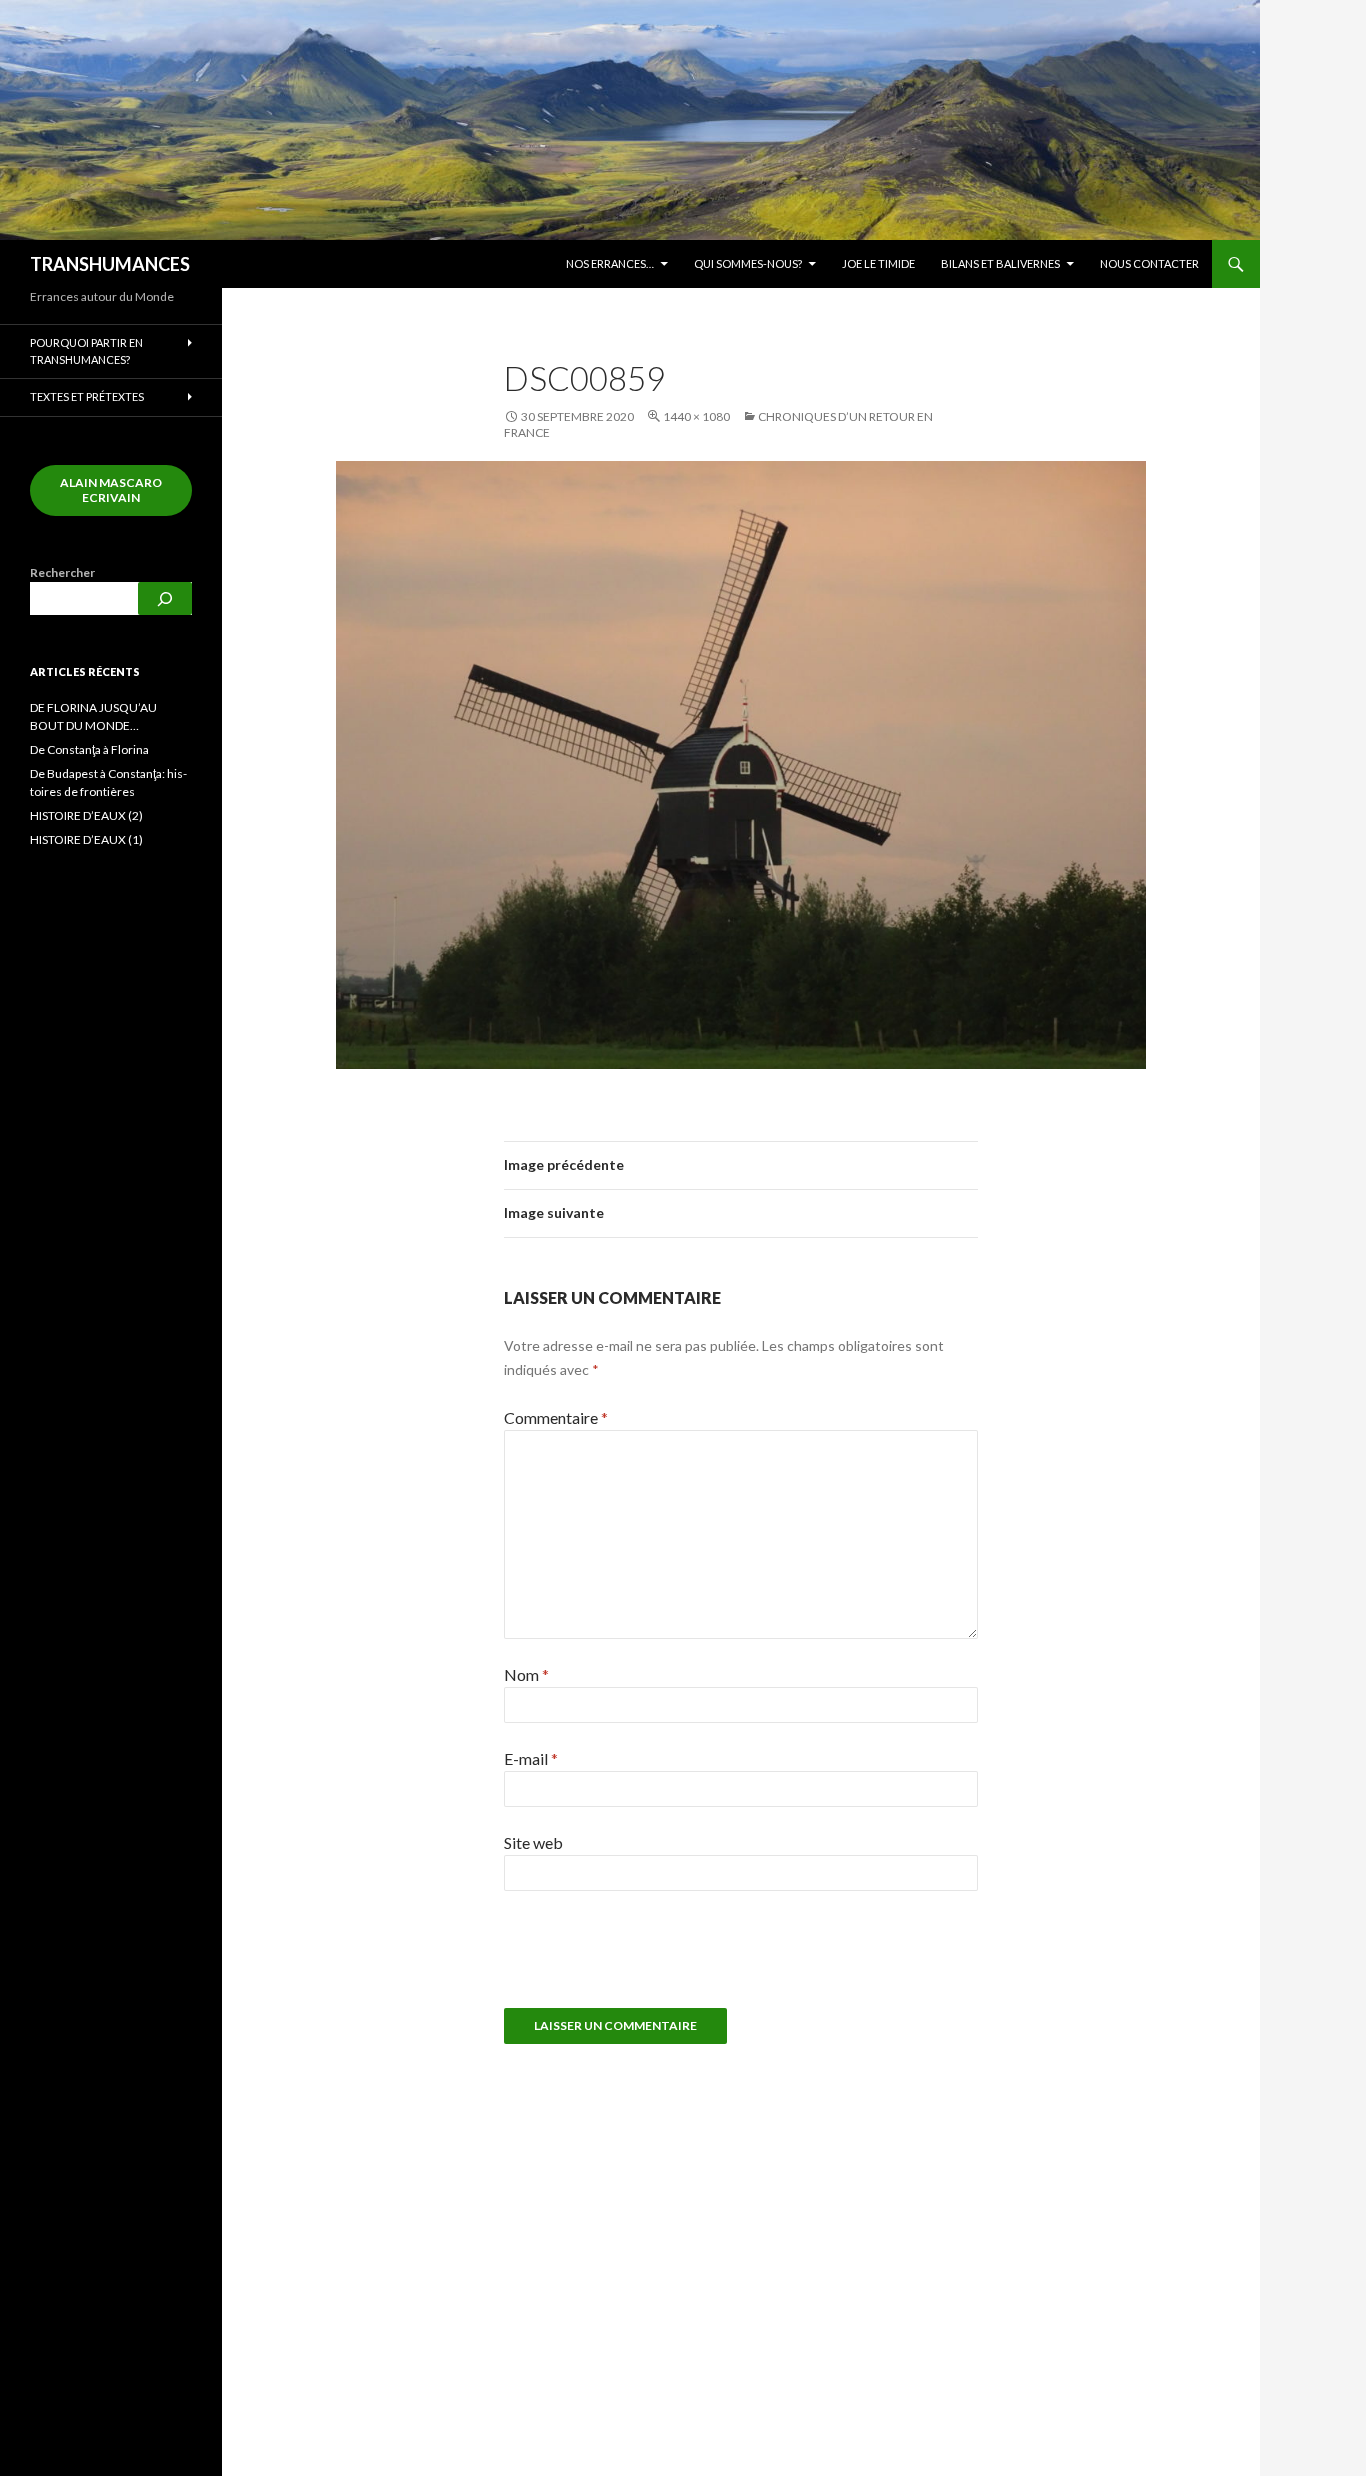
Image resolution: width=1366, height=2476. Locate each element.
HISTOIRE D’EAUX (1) (86, 839)
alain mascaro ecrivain (111, 490)
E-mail (531, 1758)
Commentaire (556, 1417)
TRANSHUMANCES (110, 264)
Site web (533, 1842)
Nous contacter (1149, 263)
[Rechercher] (165, 598)
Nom (526, 1674)
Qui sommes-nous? (748, 263)
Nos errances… (610, 263)
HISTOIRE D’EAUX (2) (86, 815)
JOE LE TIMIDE (878, 263)
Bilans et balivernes (1000, 263)
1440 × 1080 (696, 416)
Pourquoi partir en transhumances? (86, 351)
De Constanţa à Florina (89, 749)
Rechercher (62, 572)
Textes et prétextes (87, 396)
